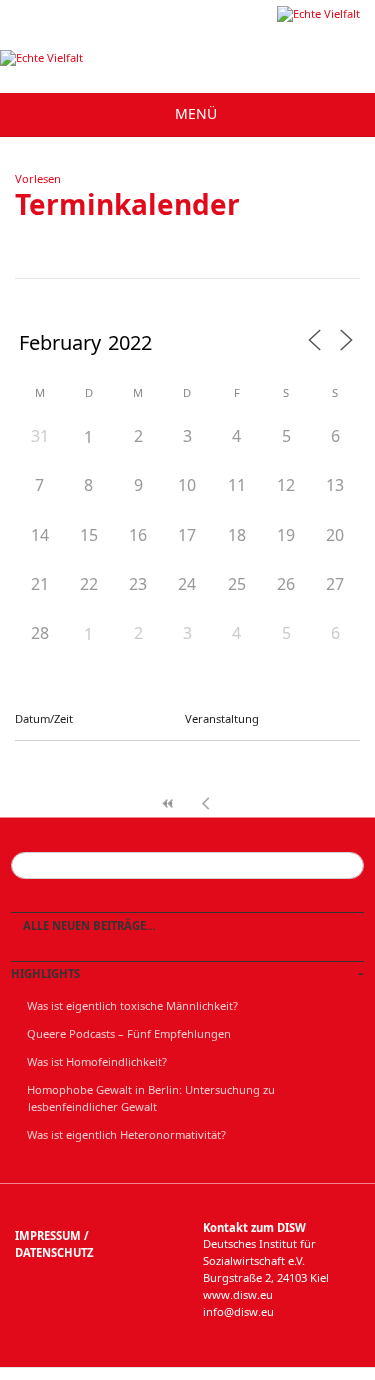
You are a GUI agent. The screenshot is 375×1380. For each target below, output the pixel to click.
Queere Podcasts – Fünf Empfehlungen (129, 1033)
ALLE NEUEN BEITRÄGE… (88, 925)
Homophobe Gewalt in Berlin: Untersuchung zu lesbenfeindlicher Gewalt (151, 1098)
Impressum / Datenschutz (54, 1244)
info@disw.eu (238, 1311)
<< (169, 803)
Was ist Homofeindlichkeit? (97, 1061)
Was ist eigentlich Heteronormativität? (126, 1134)
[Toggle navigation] (187, 114)
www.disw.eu (238, 1294)
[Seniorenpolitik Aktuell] (318, 13)
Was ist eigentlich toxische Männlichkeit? (132, 1005)
